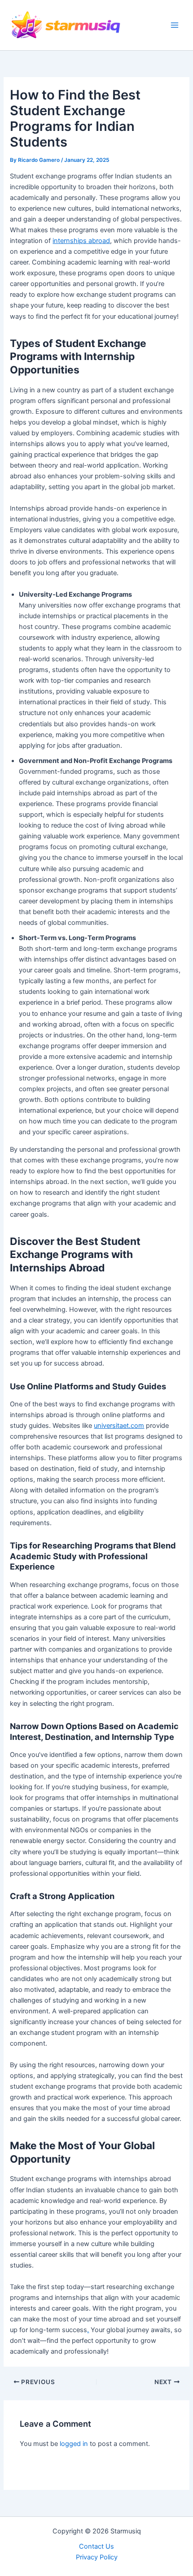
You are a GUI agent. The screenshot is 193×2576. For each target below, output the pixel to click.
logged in (74, 2444)
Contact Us (96, 2546)
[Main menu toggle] (175, 25)
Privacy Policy (97, 2557)
